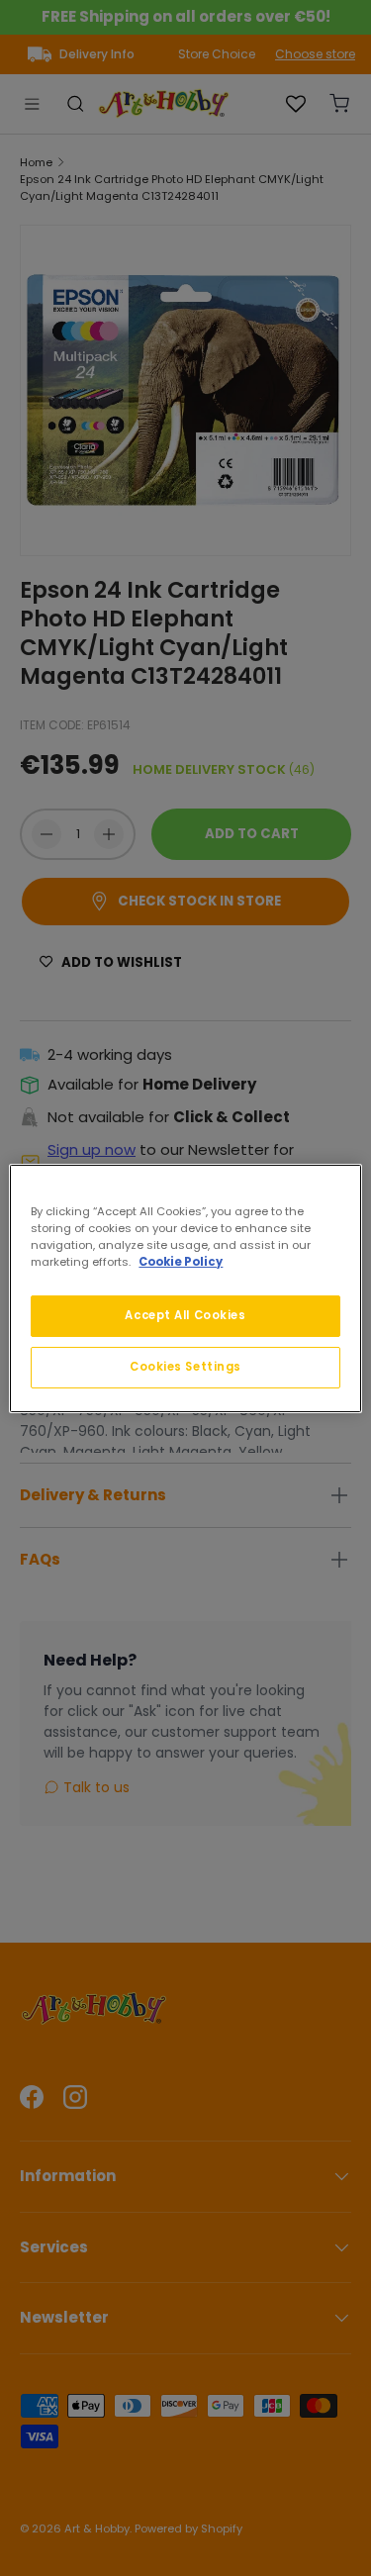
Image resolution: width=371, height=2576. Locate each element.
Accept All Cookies (185, 1315)
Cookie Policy (181, 1262)
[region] (185, 1288)
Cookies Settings (185, 1367)
